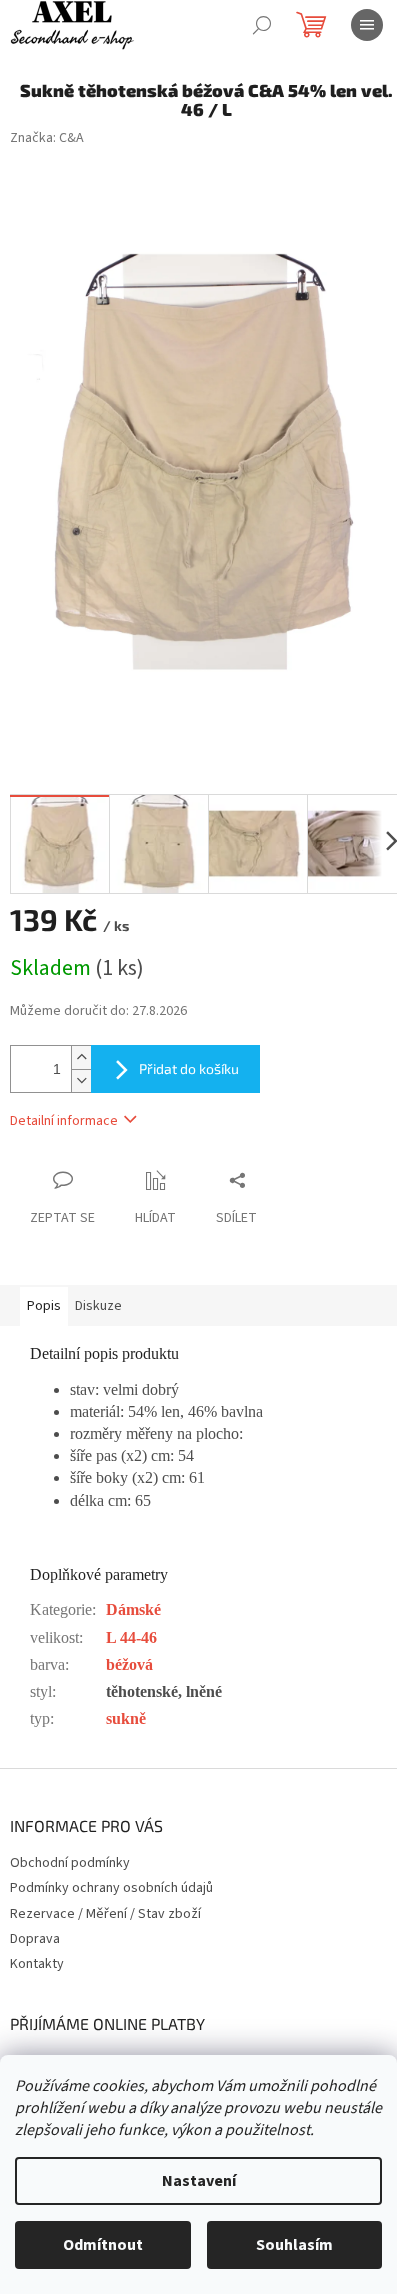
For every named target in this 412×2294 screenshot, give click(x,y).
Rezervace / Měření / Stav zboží (105, 1914)
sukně (126, 1718)
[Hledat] (262, 25)
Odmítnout (103, 2245)
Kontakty (37, 1964)
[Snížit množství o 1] (81, 1080)
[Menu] (367, 25)
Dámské (133, 1609)
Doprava (35, 1939)
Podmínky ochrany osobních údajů (111, 1888)
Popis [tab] (44, 1306)
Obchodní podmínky (70, 1863)
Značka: (47, 138)
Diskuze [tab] (98, 1306)
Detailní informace (64, 1121)
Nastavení (199, 2181)
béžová (129, 1664)
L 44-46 (131, 1637)
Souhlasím (294, 2245)
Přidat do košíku (189, 1068)
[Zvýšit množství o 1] (81, 1057)
